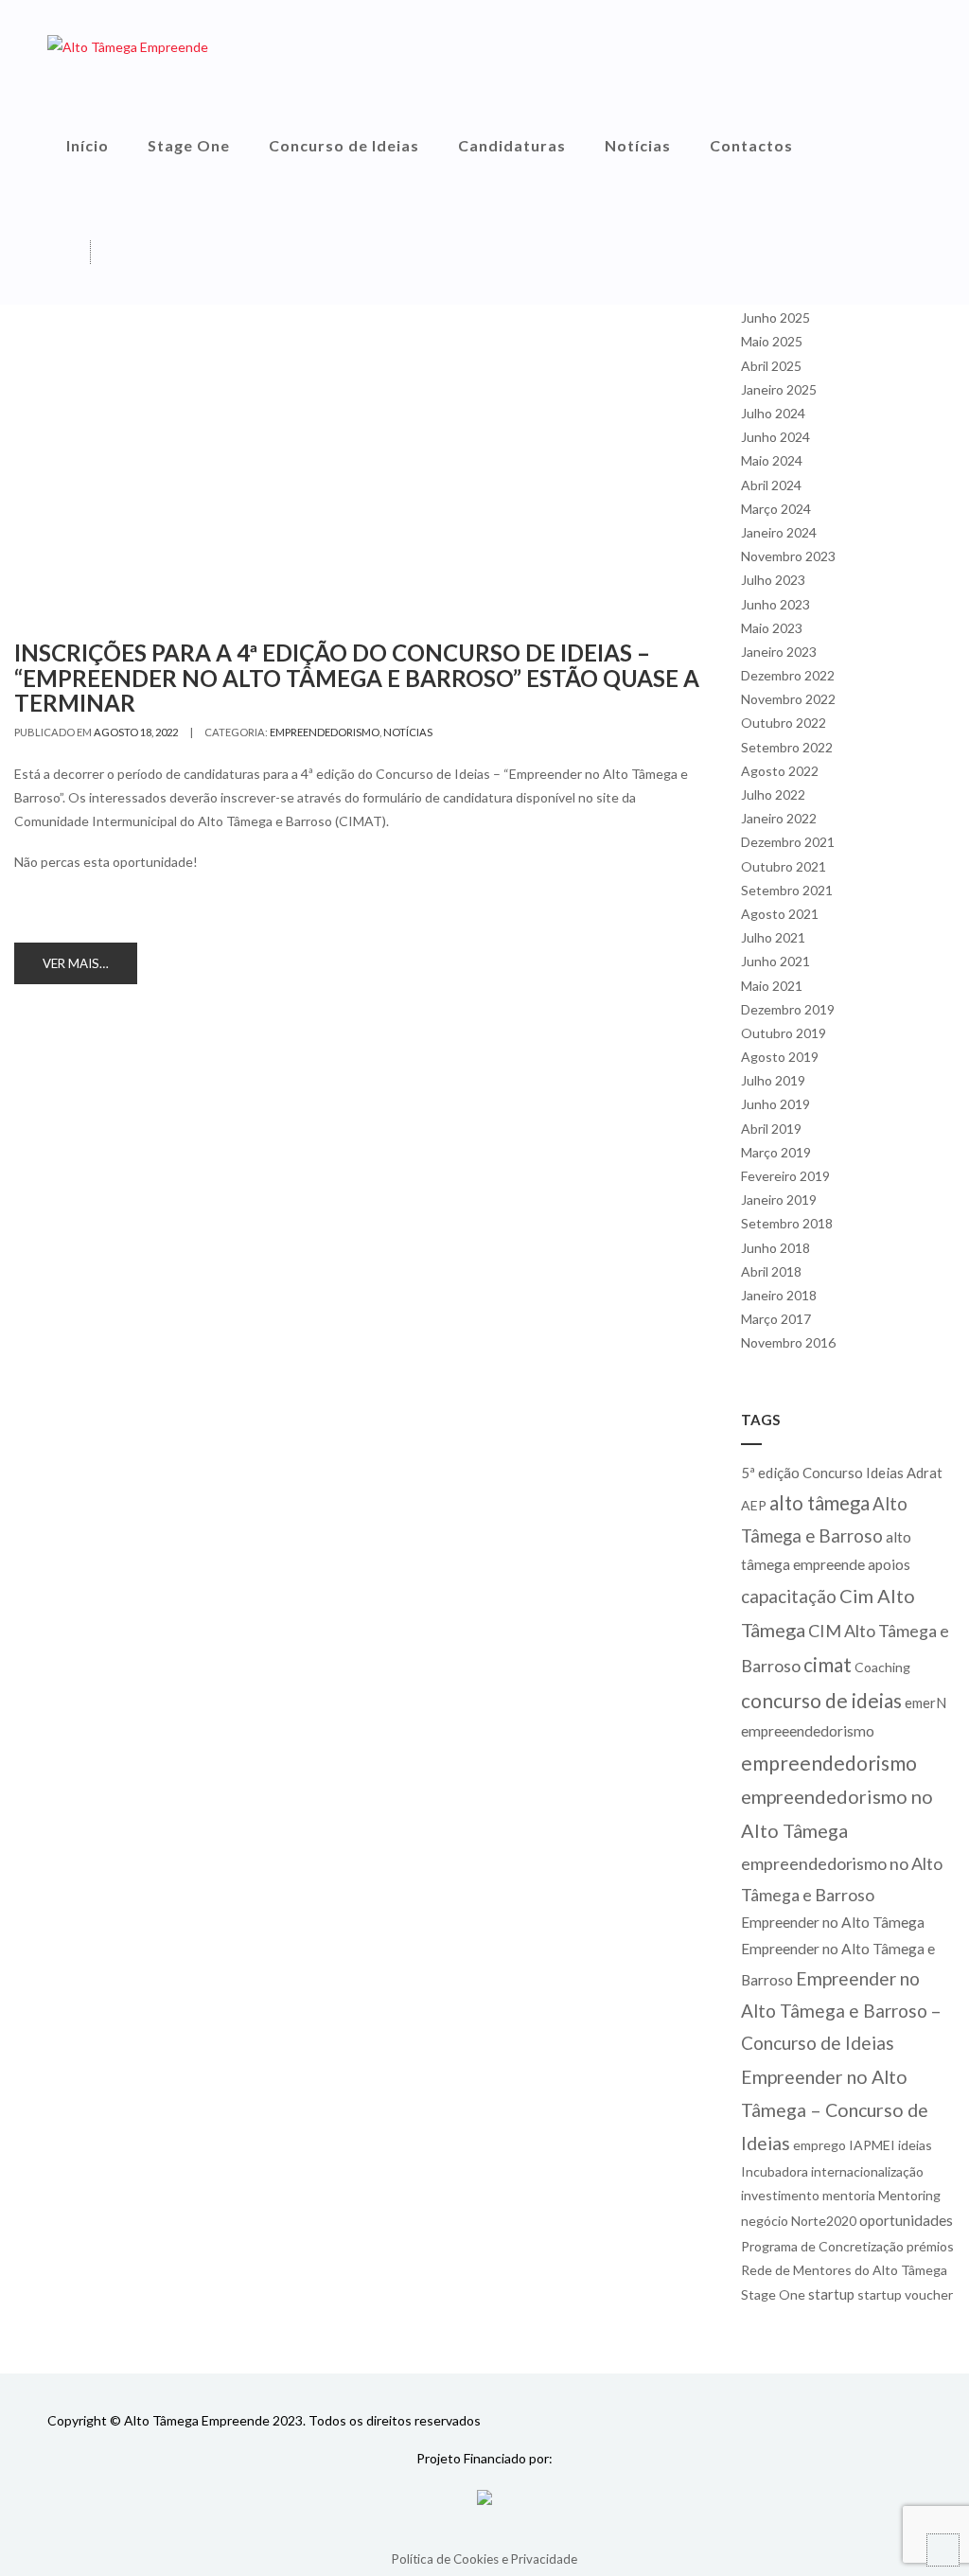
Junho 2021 (775, 961)
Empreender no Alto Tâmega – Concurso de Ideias (835, 2110)
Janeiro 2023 (779, 652)
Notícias (638, 145)
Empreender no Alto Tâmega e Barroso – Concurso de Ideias (841, 2011)
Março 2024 (776, 509)
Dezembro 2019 (788, 1009)
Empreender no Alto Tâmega (833, 1922)
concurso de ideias (821, 1700)
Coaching (882, 1667)
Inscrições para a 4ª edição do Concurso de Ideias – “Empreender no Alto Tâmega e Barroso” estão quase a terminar (357, 678)
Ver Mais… (76, 963)
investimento (780, 2195)
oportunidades (906, 2220)
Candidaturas (512, 145)
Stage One (189, 145)
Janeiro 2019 (779, 1200)
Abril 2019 (771, 1129)
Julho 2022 (773, 794)
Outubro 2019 (784, 1033)
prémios (930, 2246)
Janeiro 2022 (779, 818)
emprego (819, 2145)
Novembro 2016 (788, 1342)
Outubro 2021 (784, 866)
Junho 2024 (775, 437)
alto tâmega (819, 1503)
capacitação (789, 1596)
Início (88, 145)
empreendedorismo (325, 732)
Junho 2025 (775, 318)
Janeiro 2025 (779, 389)
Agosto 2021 (780, 914)
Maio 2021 (772, 986)
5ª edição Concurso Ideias (822, 1473)
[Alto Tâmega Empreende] (128, 46)
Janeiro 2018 (779, 1295)
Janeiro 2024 (779, 532)
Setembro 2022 (787, 747)
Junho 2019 (775, 1104)
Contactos (751, 145)
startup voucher (905, 2294)
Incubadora (775, 2171)
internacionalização (867, 2171)
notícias (408, 732)
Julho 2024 (773, 413)
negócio (765, 2221)
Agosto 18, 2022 (136, 732)
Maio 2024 (772, 460)
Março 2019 (776, 1152)
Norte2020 (824, 2221)
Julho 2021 (773, 937)
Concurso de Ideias (344, 145)
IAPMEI (872, 2145)
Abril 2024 (771, 485)
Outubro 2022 (784, 723)
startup (831, 2294)
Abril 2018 (771, 1271)
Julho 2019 (773, 1080)
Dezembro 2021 (788, 842)
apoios (889, 1564)
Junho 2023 (775, 604)
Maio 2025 (772, 341)
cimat (828, 1664)
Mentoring (909, 2195)
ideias (915, 2145)
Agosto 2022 (780, 771)
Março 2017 (776, 1319)
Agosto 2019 (780, 1057)
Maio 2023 (772, 628)
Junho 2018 (775, 1248)
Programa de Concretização (822, 2246)
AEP (754, 1505)
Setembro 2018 (787, 1223)
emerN (925, 1703)
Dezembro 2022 (788, 675)
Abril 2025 (771, 366)
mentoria (849, 2195)
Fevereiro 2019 (785, 1176)
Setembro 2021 (787, 890)
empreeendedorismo (808, 1731)
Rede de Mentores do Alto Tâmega (844, 2270)
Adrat (925, 1473)
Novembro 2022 (788, 699)
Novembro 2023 (788, 556)
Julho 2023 (773, 580)
